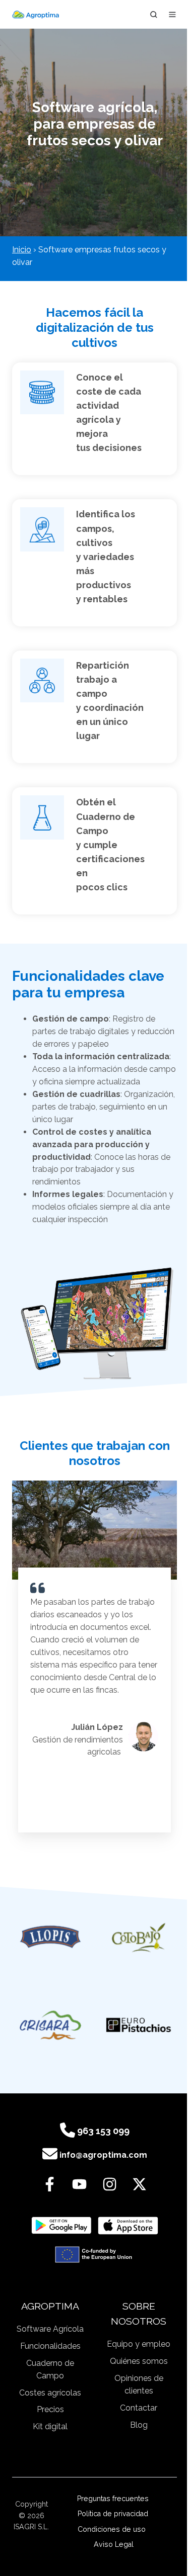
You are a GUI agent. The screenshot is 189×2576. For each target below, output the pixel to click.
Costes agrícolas (50, 2393)
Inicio (22, 250)
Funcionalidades (50, 2346)
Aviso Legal (114, 2544)
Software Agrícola (50, 2329)
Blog (139, 2425)
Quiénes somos (139, 2361)
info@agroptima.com (103, 2155)
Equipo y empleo (139, 2344)
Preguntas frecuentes (114, 2499)
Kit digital (50, 2426)
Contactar (139, 2408)
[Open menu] (172, 15)
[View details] (50, 2184)
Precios (50, 2409)
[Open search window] (154, 15)
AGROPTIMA (50, 2306)
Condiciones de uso (114, 2529)
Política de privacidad (114, 2514)
